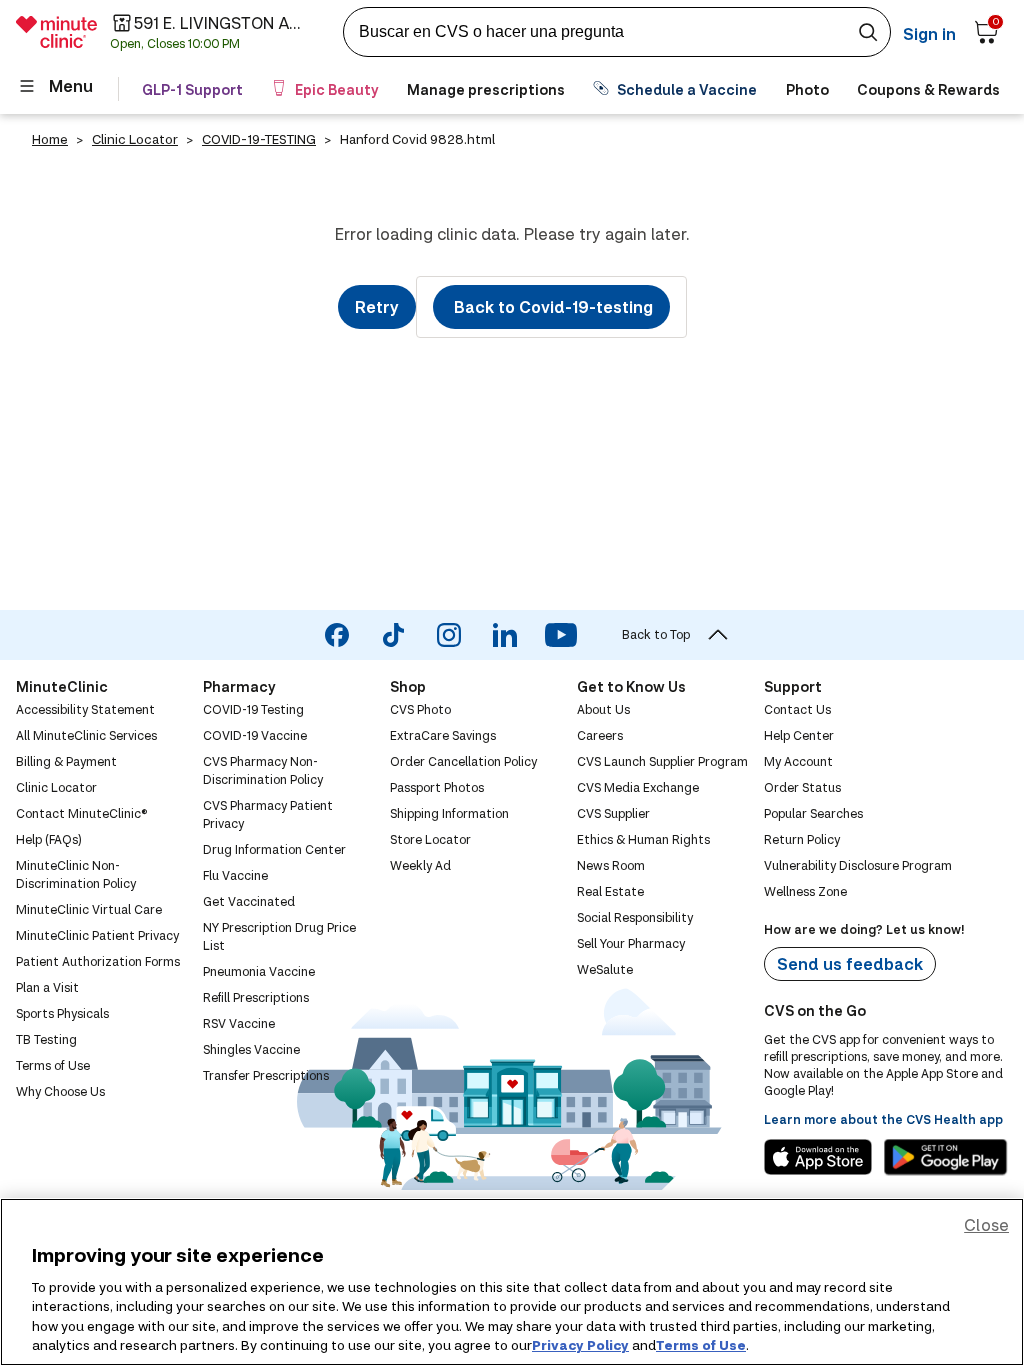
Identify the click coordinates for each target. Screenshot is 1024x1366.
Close (986, 1224)
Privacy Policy (580, 1345)
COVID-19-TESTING (259, 139)
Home (50, 139)
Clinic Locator (135, 139)
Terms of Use (701, 1345)
